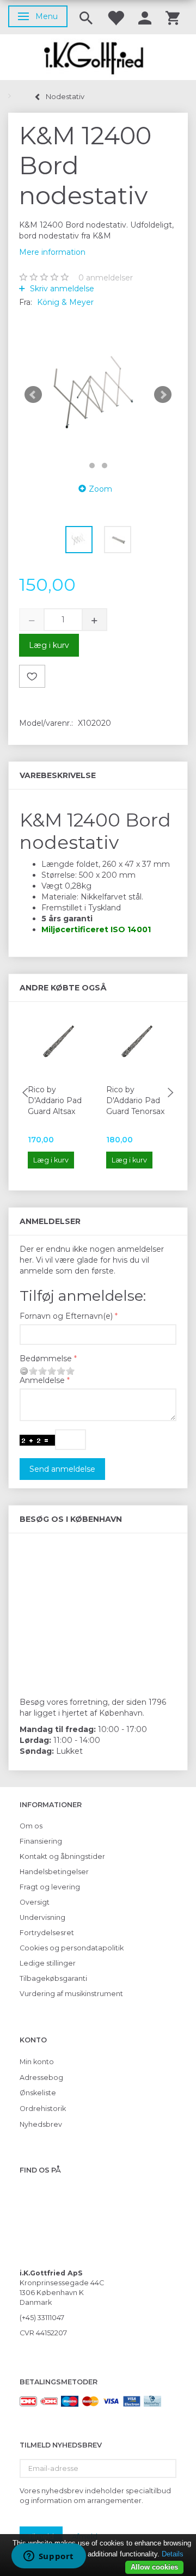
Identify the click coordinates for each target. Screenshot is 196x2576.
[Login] (145, 17)
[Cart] (173, 17)
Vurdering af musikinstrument (71, 1994)
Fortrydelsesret (47, 1933)
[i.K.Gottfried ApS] (98, 57)
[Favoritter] (115, 17)
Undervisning (42, 1917)
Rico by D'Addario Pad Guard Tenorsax (135, 1100)
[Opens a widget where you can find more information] (48, 2557)
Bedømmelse (46, 1359)
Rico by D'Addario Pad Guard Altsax (55, 1100)
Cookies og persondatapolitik (72, 1948)
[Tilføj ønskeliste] (32, 676)
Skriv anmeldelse (61, 289)
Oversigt (35, 1902)
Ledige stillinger (48, 1963)
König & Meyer (65, 302)
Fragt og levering (50, 1887)
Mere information (52, 252)
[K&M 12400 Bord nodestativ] (98, 395)
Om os (31, 1826)
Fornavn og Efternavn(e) (66, 1316)
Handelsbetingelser (54, 1872)
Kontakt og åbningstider (62, 1856)
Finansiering (41, 1841)
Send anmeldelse (62, 1469)
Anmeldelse (42, 1380)
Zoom (100, 489)
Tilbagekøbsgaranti (53, 1978)
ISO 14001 (131, 929)
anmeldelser (106, 278)
